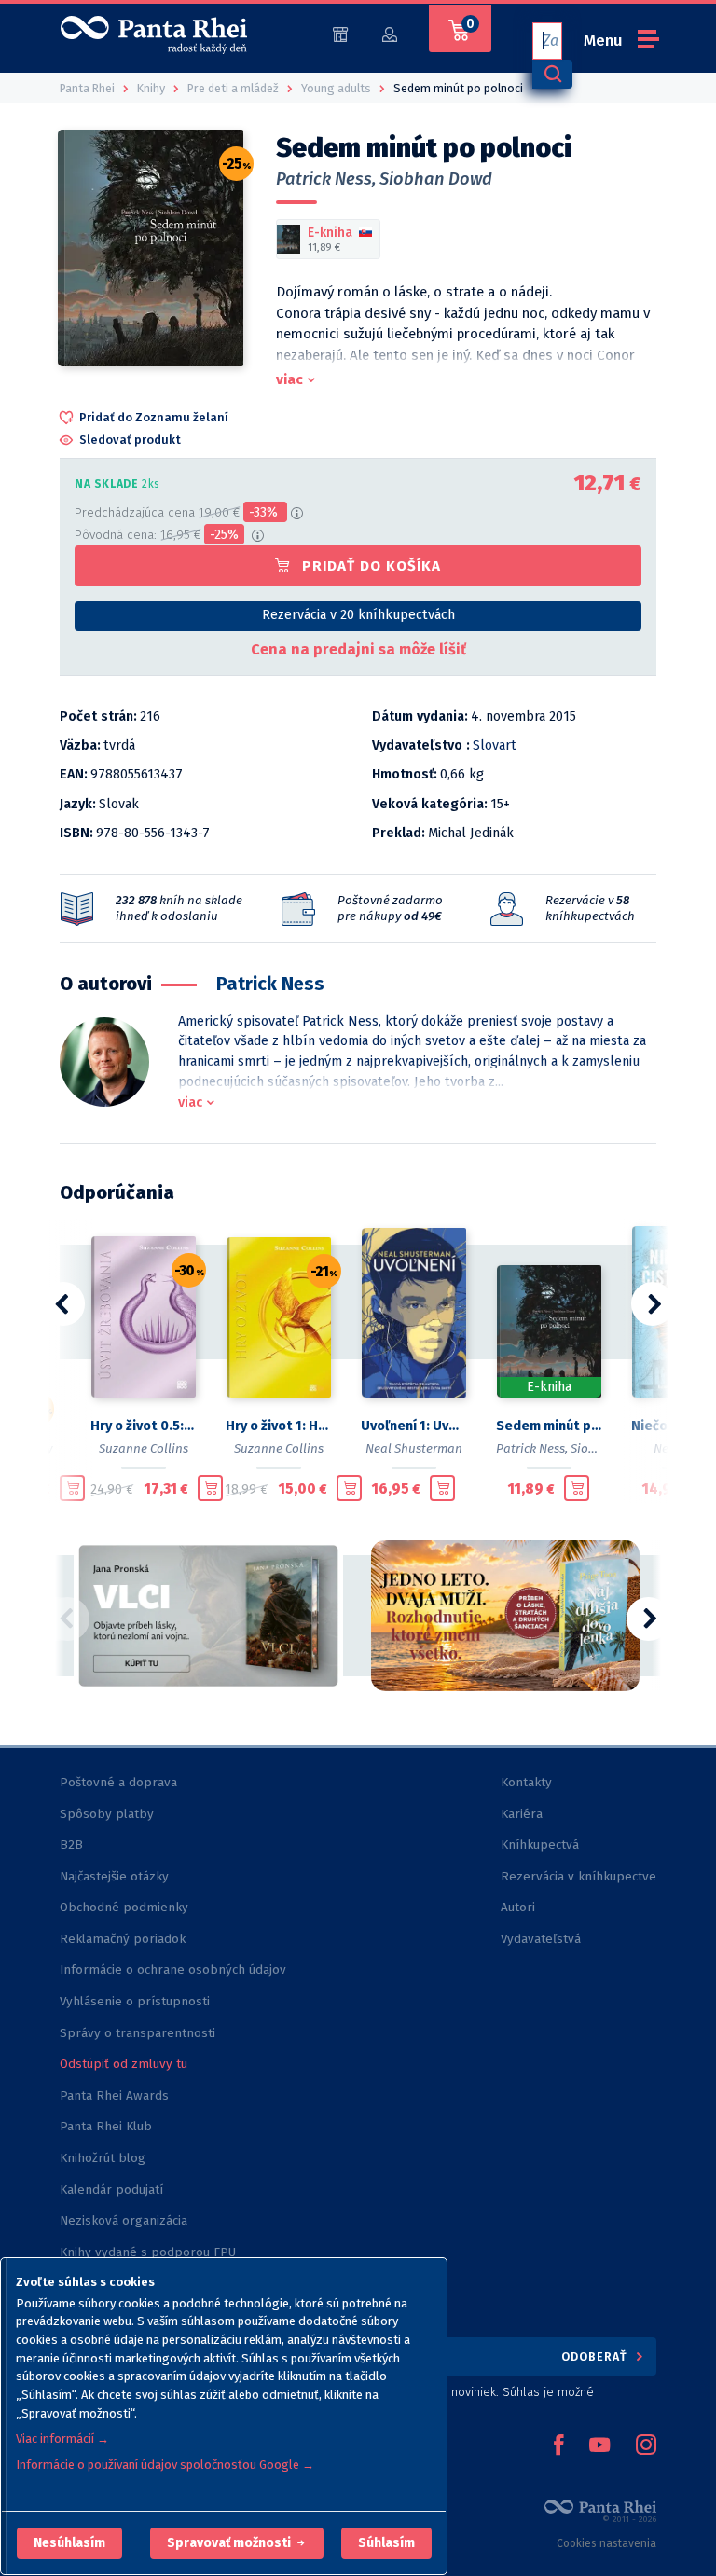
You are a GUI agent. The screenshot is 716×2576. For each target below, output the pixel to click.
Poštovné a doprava (118, 1782)
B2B (71, 1845)
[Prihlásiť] (390, 33)
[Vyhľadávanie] (552, 74)
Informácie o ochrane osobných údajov (173, 1970)
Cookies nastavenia (606, 2543)
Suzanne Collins (144, 1448)
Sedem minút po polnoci (549, 1426)
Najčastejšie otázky (114, 1876)
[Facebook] (558, 2446)
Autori (518, 1907)
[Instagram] (646, 2446)
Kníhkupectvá (540, 1845)
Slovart (495, 745)
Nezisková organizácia (124, 2220)
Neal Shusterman (414, 1448)
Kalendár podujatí (111, 2190)
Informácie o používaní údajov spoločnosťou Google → (165, 2465)
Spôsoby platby (107, 1814)
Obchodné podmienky (124, 1907)
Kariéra (522, 1814)
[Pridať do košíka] (72, 1488)
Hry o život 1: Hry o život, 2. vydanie (278, 1426)
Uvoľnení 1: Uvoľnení (413, 1426)
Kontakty (526, 1782)
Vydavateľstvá (541, 1939)
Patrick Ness (270, 984)
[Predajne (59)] (340, 33)
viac (289, 379)
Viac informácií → (62, 2438)
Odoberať (596, 2356)
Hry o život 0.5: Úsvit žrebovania (143, 1426)
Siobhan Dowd (436, 179)
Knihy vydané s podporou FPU (148, 2252)
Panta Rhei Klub (106, 2126)
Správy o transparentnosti (139, 2033)
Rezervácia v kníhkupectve (578, 1876)
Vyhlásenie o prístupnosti (135, 2001)
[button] (69, 2543)
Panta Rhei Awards (114, 2095)
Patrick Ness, (326, 179)
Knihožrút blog (103, 2158)
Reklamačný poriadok (123, 1939)
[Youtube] (599, 2446)
